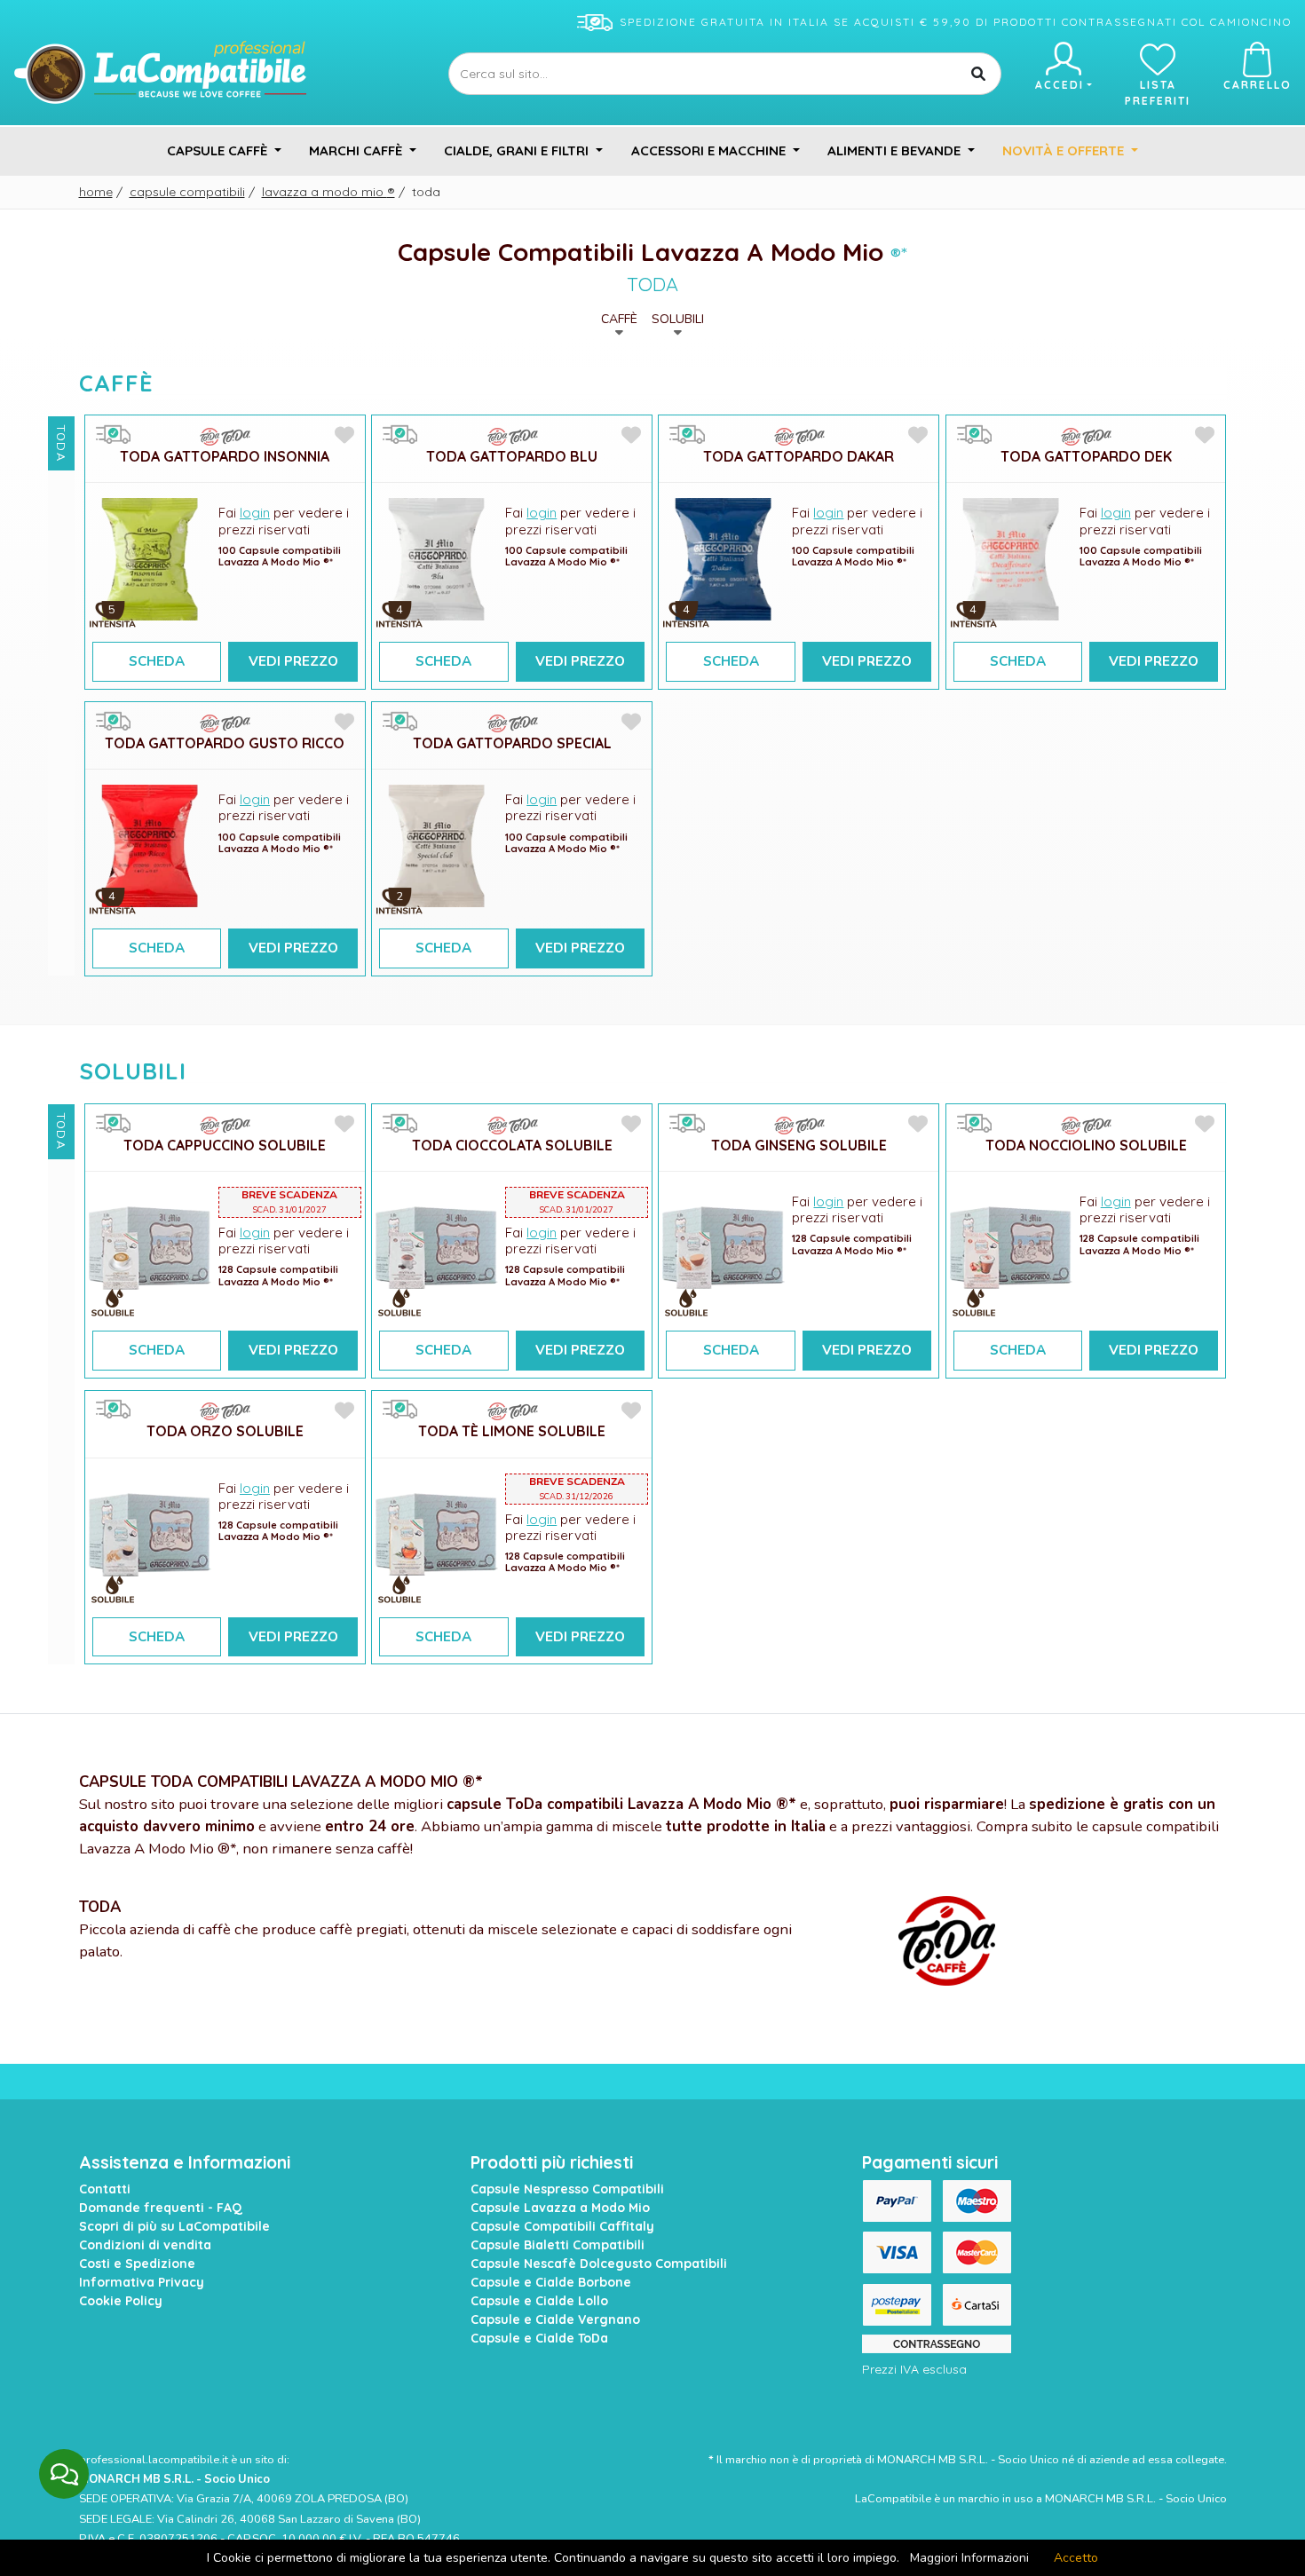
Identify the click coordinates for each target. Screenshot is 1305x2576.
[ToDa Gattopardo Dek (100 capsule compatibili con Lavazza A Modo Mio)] (1011, 558)
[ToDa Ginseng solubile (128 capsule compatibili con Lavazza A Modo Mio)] (724, 1247)
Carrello (1258, 85)
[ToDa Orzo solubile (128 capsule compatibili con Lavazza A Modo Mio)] (150, 1533)
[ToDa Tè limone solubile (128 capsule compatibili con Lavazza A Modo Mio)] (437, 1533)
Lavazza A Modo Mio (328, 192)
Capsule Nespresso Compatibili (567, 2189)
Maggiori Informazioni (969, 2558)
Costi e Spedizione (137, 2264)
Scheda (157, 661)
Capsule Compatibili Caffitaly (562, 2226)
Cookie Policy (121, 2301)
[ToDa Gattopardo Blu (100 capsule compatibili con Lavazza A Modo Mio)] (437, 558)
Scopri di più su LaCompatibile (174, 2226)
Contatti (105, 2189)
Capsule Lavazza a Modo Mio (560, 2208)
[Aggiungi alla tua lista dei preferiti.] (344, 436)
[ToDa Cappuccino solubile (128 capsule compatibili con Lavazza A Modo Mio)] (150, 1247)
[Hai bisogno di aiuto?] (64, 2474)
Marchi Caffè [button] (357, 150)
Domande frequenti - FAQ (161, 2208)
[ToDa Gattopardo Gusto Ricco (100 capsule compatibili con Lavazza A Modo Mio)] (150, 845)
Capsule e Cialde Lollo (539, 2301)
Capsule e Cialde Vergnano (555, 2319)
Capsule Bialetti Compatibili (558, 2245)
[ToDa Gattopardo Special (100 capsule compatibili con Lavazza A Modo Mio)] (437, 845)
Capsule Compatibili (187, 192)
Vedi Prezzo (293, 661)
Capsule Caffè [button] (219, 150)
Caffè (619, 319)
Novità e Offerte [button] (1065, 150)
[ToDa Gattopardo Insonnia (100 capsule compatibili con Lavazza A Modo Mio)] (150, 558)
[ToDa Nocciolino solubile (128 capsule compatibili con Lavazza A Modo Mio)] (1011, 1247)
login (255, 513)
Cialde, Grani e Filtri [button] (518, 150)
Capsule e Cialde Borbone (551, 2282)
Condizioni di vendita (145, 2245)
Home (96, 192)
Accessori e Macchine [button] (710, 150)
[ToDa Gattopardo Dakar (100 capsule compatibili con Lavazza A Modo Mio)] (724, 558)
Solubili (678, 319)
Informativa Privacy (142, 2282)
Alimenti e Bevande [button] (896, 150)
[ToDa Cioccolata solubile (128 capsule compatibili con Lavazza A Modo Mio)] (437, 1247)
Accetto (1076, 2558)
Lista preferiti (1158, 93)
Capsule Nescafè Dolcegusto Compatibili (599, 2264)
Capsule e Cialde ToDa (539, 2338)
